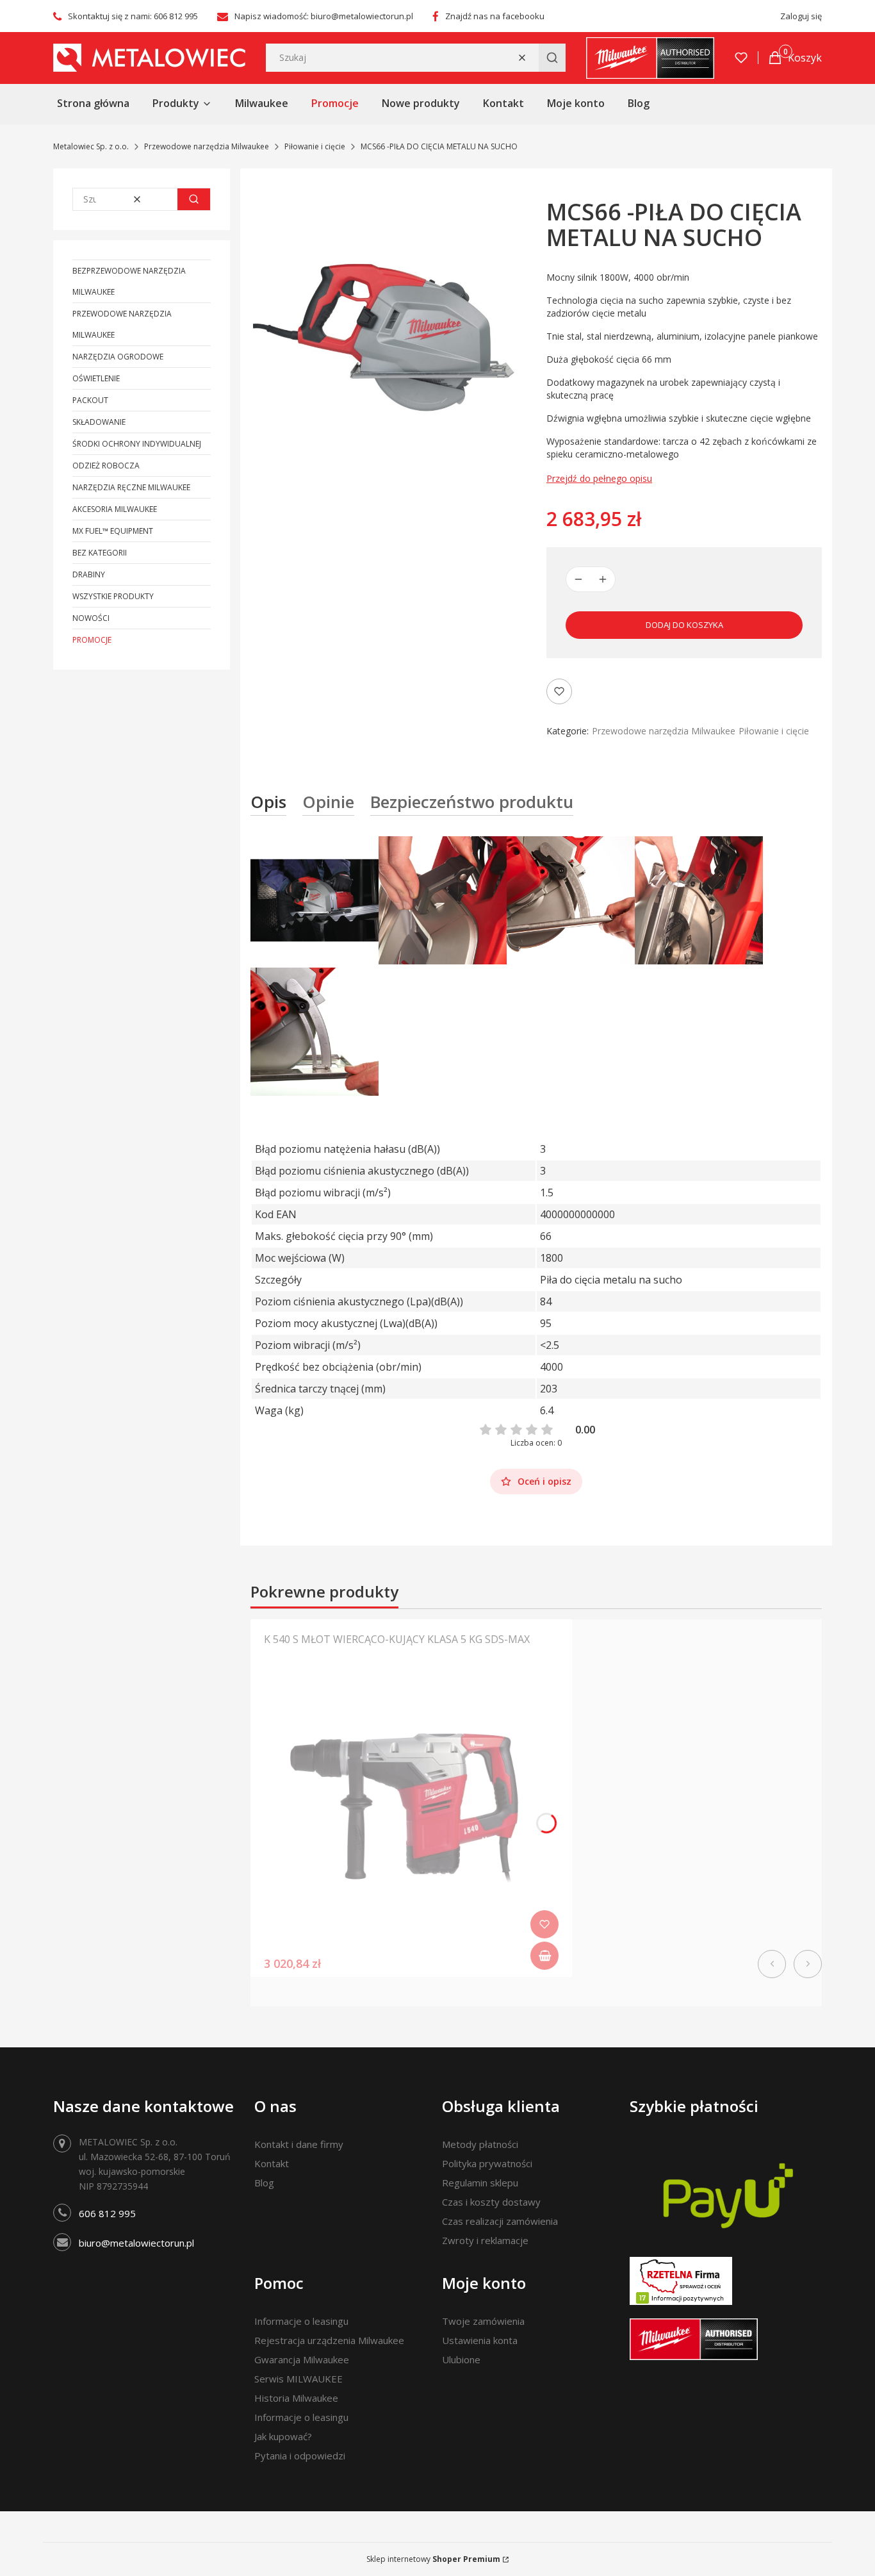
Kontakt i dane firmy (299, 2144)
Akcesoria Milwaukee (115, 509)
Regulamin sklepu (480, 2183)
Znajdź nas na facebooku (495, 16)
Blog (264, 2183)
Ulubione (461, 2359)
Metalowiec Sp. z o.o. (91, 146)
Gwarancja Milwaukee (302, 2359)
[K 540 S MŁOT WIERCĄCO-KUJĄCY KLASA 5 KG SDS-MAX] (411, 1817)
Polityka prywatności (487, 2163)
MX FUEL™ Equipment (113, 531)
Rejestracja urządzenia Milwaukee (329, 2340)
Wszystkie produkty (113, 596)
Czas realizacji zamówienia (500, 2221)
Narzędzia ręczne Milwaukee (131, 487)
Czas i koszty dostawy (491, 2202)
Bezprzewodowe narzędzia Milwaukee (129, 281)
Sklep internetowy (433, 2559)
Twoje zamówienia (483, 2321)
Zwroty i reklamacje (485, 2240)
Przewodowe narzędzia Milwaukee (207, 146)
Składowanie (99, 422)
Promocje (92, 640)
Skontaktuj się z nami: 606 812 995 (133, 16)
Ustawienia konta (480, 2340)
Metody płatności (480, 2144)
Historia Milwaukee (296, 2398)
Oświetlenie (96, 378)
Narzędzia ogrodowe (118, 357)
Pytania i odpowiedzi (300, 2456)
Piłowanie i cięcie (315, 146)
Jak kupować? (283, 2436)
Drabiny (89, 574)
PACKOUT (90, 400)
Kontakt (272, 2163)
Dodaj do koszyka (684, 625)
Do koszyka (544, 1956)
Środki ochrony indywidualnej (137, 444)
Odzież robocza (106, 466)
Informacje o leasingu (301, 2321)
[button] (552, 58)
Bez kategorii (100, 553)
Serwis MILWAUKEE (298, 2379)
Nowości (91, 618)
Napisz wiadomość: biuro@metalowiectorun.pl (324, 16)
